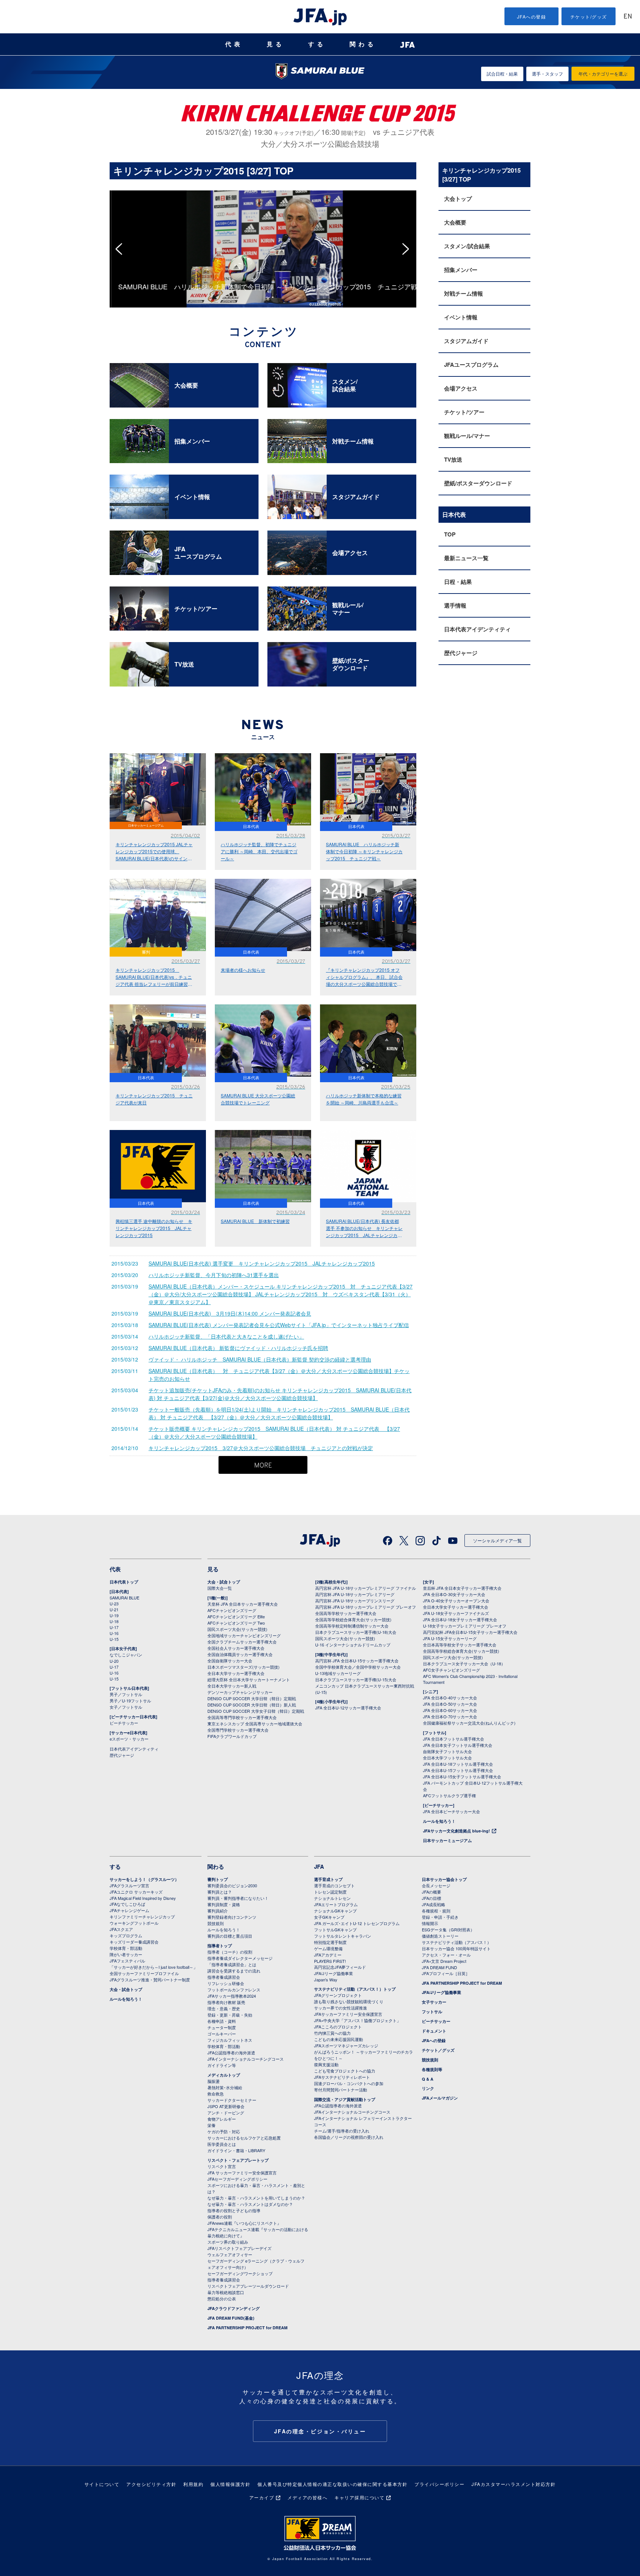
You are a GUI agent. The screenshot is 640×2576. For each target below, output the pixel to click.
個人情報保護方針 (230, 2484)
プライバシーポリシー (439, 2484)
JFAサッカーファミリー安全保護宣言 (348, 2014)
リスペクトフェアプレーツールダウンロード (248, 2286)
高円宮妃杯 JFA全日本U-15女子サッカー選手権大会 (470, 1632)
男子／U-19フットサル (130, 1701)
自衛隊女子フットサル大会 (447, 1751)
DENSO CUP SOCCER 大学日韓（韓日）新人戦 (252, 1705)
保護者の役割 (220, 2217)
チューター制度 (222, 2027)
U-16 (114, 1633)
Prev (121, 249)
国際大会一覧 (220, 1588)
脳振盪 (214, 2081)
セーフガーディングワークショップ (240, 2273)
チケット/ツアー (464, 412)
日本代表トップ (124, 1582)
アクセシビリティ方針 (151, 2484)
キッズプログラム (126, 1935)
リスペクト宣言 (222, 2166)
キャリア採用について (359, 2497)
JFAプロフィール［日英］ (446, 1973)
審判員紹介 (218, 1911)
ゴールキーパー (222, 2034)
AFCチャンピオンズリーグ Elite (236, 1616)
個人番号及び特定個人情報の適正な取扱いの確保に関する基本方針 (332, 2484)
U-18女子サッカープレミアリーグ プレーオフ (465, 1626)
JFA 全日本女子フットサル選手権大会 (458, 1745)
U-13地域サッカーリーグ (338, 1673)
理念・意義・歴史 (224, 2008)
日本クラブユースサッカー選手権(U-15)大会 (356, 1679)
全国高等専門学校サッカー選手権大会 (242, 1717)
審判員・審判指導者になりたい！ (238, 1898)
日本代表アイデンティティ (477, 629)
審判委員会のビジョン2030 (232, 1885)
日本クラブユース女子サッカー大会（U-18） (464, 1663)
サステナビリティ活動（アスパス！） (456, 1942)
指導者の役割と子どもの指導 (234, 2210)
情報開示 (430, 1923)
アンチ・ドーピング (226, 2113)
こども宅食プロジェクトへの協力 (345, 2071)
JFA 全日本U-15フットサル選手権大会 (458, 1770)
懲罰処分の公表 (222, 2299)
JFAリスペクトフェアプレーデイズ (239, 2248)
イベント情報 (461, 317)
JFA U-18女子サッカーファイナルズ (456, 1613)
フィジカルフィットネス (230, 2040)
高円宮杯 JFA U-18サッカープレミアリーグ (355, 1594)
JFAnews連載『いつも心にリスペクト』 (244, 2223)
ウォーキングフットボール (134, 1923)
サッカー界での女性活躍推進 (341, 2008)
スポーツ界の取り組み (228, 2242)
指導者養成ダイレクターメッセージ (240, 1958)
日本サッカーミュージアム (447, 1840)
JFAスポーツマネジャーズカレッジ (346, 2045)
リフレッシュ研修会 (226, 1983)
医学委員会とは (222, 2144)
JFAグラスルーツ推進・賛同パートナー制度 (150, 1980)
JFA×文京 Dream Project (444, 1961)
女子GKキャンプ (329, 1917)
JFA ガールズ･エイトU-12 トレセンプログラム (357, 1923)
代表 (234, 44)
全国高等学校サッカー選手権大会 (346, 1613)
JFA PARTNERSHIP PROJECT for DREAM (247, 2328)
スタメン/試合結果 (467, 246)
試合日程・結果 (502, 74)
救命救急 (216, 2094)
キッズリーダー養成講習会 (134, 1942)
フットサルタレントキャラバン (343, 1936)
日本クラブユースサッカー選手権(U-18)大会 (356, 1632)
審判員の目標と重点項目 (230, 1936)
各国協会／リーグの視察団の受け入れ (349, 2137)
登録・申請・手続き (440, 1917)
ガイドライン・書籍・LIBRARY (236, 2150)
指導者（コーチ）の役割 (230, 1952)
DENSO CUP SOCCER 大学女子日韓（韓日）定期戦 (256, 1711)
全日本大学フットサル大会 (447, 1758)
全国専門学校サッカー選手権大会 (238, 1730)
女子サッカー (434, 2002)
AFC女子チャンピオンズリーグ (451, 1670)
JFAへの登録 (532, 16)
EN (628, 17)
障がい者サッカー (126, 1954)
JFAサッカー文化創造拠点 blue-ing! (456, 1831)
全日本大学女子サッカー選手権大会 (456, 1607)
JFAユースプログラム (471, 365)
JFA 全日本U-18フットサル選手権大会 (458, 1764)
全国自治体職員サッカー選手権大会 (240, 1654)
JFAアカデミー (328, 1955)
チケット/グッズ (589, 16)
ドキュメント (434, 2031)
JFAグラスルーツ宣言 (129, 1885)
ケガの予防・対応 (224, 2131)
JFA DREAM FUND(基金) (231, 2318)
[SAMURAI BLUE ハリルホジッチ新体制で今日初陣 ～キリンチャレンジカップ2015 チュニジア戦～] (263, 194)
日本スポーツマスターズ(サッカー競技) (244, 1667)
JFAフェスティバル (127, 1961)
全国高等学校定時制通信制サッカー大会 (352, 1626)
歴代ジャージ (461, 653)
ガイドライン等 (222, 2065)
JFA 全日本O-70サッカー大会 (450, 1716)
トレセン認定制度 (330, 1892)
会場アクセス (461, 388)
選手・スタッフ (547, 74)
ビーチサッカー (124, 1723)
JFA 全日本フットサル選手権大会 (454, 1739)
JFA (319, 1867)
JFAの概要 (431, 1892)
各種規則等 (432, 2069)
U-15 (114, 1639)
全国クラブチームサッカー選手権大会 (242, 1642)
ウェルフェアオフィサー (230, 2254)
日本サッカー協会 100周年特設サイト (456, 1948)
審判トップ (218, 1879)
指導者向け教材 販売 (226, 2002)
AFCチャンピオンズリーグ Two (236, 1623)
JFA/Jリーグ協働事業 (334, 1973)
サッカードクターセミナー (232, 2100)
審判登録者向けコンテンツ (232, 1917)
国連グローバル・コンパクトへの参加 (349, 2083)
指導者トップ (220, 1946)
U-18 (114, 1621)
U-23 (114, 1603)
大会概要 (455, 222)
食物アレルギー (222, 2119)
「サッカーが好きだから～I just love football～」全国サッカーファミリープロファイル (154, 1970)
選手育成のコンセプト (334, 1885)
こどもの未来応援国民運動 (339, 2039)
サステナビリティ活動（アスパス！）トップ (355, 1989)
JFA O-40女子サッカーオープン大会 (456, 1601)
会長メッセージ (436, 1885)
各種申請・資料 (222, 2021)
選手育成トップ (328, 1879)
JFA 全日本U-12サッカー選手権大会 (348, 1708)
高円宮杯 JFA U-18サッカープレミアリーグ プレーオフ (366, 1607)
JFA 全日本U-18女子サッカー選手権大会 (460, 1619)
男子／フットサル (126, 1694)
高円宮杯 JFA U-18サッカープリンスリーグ (355, 1601)
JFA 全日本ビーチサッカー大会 (451, 1811)
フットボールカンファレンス (234, 1990)
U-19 (114, 1615)
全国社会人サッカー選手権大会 (236, 1648)
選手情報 (455, 605)
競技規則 (216, 1923)
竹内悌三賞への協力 (332, 2033)
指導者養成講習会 (224, 1977)
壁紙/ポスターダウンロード (478, 483)
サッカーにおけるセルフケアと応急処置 (244, 2138)
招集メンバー (461, 270)
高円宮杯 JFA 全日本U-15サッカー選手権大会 (357, 1661)
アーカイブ (262, 2497)
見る (276, 44)
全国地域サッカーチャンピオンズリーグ (244, 1635)
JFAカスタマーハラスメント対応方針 (514, 2484)
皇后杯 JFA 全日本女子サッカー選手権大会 (462, 1588)
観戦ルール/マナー (467, 436)
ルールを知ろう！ (439, 1821)
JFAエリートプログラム (336, 1904)
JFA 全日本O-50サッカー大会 (450, 1704)
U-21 (114, 1609)
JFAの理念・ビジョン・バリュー (320, 2431)
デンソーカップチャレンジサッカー (240, 1692)
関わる (363, 44)
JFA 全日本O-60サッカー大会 (450, 1710)
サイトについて (102, 2484)
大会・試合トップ (224, 1582)
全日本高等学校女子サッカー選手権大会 (460, 1645)
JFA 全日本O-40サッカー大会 (450, 1698)
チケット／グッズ (438, 2050)
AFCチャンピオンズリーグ (232, 1610)
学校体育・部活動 (126, 1948)
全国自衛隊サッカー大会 (230, 1661)
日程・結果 (458, 582)
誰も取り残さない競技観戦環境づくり (349, 2001)
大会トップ (458, 199)
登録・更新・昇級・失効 (230, 2015)
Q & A (428, 2079)
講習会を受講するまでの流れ (234, 1971)
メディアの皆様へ (307, 2497)
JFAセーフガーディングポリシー (237, 2179)
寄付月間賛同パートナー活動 (341, 2090)
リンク (428, 2088)
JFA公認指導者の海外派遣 (231, 2053)
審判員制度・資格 (224, 1904)
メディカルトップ (224, 2075)
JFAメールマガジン (440, 2098)
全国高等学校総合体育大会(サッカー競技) (353, 1619)
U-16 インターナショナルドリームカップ (353, 1645)
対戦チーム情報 (464, 293)
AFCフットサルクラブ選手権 (449, 1795)
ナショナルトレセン (332, 1898)
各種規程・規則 (436, 1911)
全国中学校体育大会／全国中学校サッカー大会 (358, 1667)
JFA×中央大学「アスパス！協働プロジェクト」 (357, 2020)
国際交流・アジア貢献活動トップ (345, 2099)
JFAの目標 (431, 1898)
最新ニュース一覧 (466, 558)
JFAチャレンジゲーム (129, 1910)
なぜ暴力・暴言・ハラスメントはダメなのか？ (250, 2204)
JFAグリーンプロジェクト (338, 1995)
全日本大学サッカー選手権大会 (236, 1673)
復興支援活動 (326, 2064)
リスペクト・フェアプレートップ (238, 2160)
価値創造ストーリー (440, 1936)
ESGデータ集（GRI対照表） (448, 1929)
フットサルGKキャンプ (335, 1929)
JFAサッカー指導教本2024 (232, 1996)
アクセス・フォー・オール (446, 1955)
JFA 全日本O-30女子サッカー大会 (454, 1594)
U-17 (114, 1627)
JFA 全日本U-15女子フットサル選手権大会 (462, 1776)
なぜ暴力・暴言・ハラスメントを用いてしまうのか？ (256, 2198)
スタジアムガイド (466, 341)
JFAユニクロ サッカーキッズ (136, 1892)
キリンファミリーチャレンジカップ (142, 1917)
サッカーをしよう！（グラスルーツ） (144, 1879)
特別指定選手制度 (330, 1942)
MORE (263, 1466)
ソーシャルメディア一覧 (497, 1540)
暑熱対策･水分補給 (225, 2087)
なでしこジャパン (126, 1655)
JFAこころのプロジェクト (338, 2027)
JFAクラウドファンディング (234, 2308)
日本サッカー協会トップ (444, 1879)
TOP (450, 534)
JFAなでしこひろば (127, 1904)
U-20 (114, 1661)
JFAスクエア (121, 1929)
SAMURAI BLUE (124, 1598)
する (317, 44)
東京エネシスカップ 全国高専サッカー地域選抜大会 (255, 1724)
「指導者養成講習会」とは (232, 1964)
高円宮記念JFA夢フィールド (340, 1967)
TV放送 (453, 459)
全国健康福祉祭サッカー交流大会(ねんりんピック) (469, 1723)
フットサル (432, 2012)
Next (408, 249)
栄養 (211, 2125)
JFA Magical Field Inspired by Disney (143, 1898)
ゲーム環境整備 (328, 1948)
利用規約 (193, 2484)
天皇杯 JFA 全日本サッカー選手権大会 (243, 1604)
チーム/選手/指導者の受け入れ (342, 2131)
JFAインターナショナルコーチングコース (246, 2059)
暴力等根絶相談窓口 (226, 2292)
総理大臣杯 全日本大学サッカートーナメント (249, 1679)
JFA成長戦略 (434, 1904)
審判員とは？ (220, 1892)
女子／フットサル (126, 1707)
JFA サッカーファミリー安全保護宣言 (242, 2173)
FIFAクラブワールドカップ (232, 1736)
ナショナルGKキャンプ (335, 1911)
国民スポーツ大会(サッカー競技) (237, 1629)
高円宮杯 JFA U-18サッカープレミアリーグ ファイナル (366, 1588)
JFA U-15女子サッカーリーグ (450, 1638)
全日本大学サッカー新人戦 (232, 1686)
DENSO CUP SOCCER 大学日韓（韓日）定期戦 (252, 1698)
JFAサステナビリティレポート (342, 2077)
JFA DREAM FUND (439, 1967)
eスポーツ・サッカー (129, 1739)
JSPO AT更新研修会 (226, 2106)
